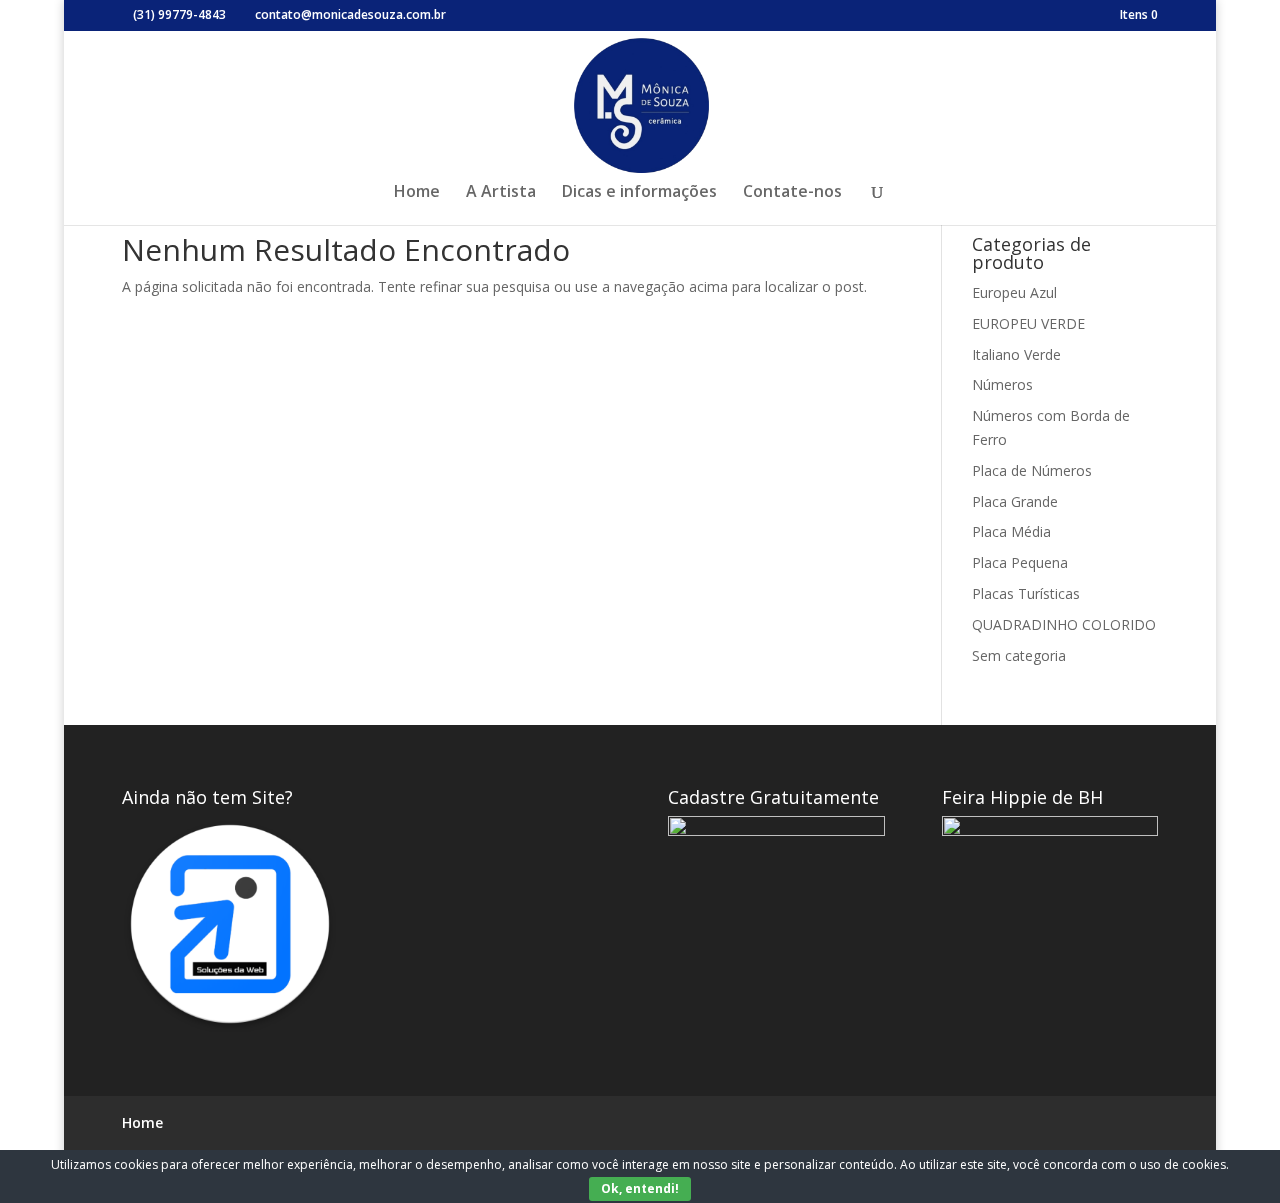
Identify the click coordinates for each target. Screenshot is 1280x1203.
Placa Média (1011, 531)
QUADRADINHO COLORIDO (1064, 624)
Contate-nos (792, 193)
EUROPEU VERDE (1028, 323)
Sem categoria (1019, 655)
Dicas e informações (639, 193)
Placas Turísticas (1026, 593)
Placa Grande (1015, 501)
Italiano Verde (1016, 354)
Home (417, 193)
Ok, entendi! (640, 1188)
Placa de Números (1032, 470)
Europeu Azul (1014, 292)
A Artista (501, 193)
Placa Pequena (1020, 562)
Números (1002, 384)
